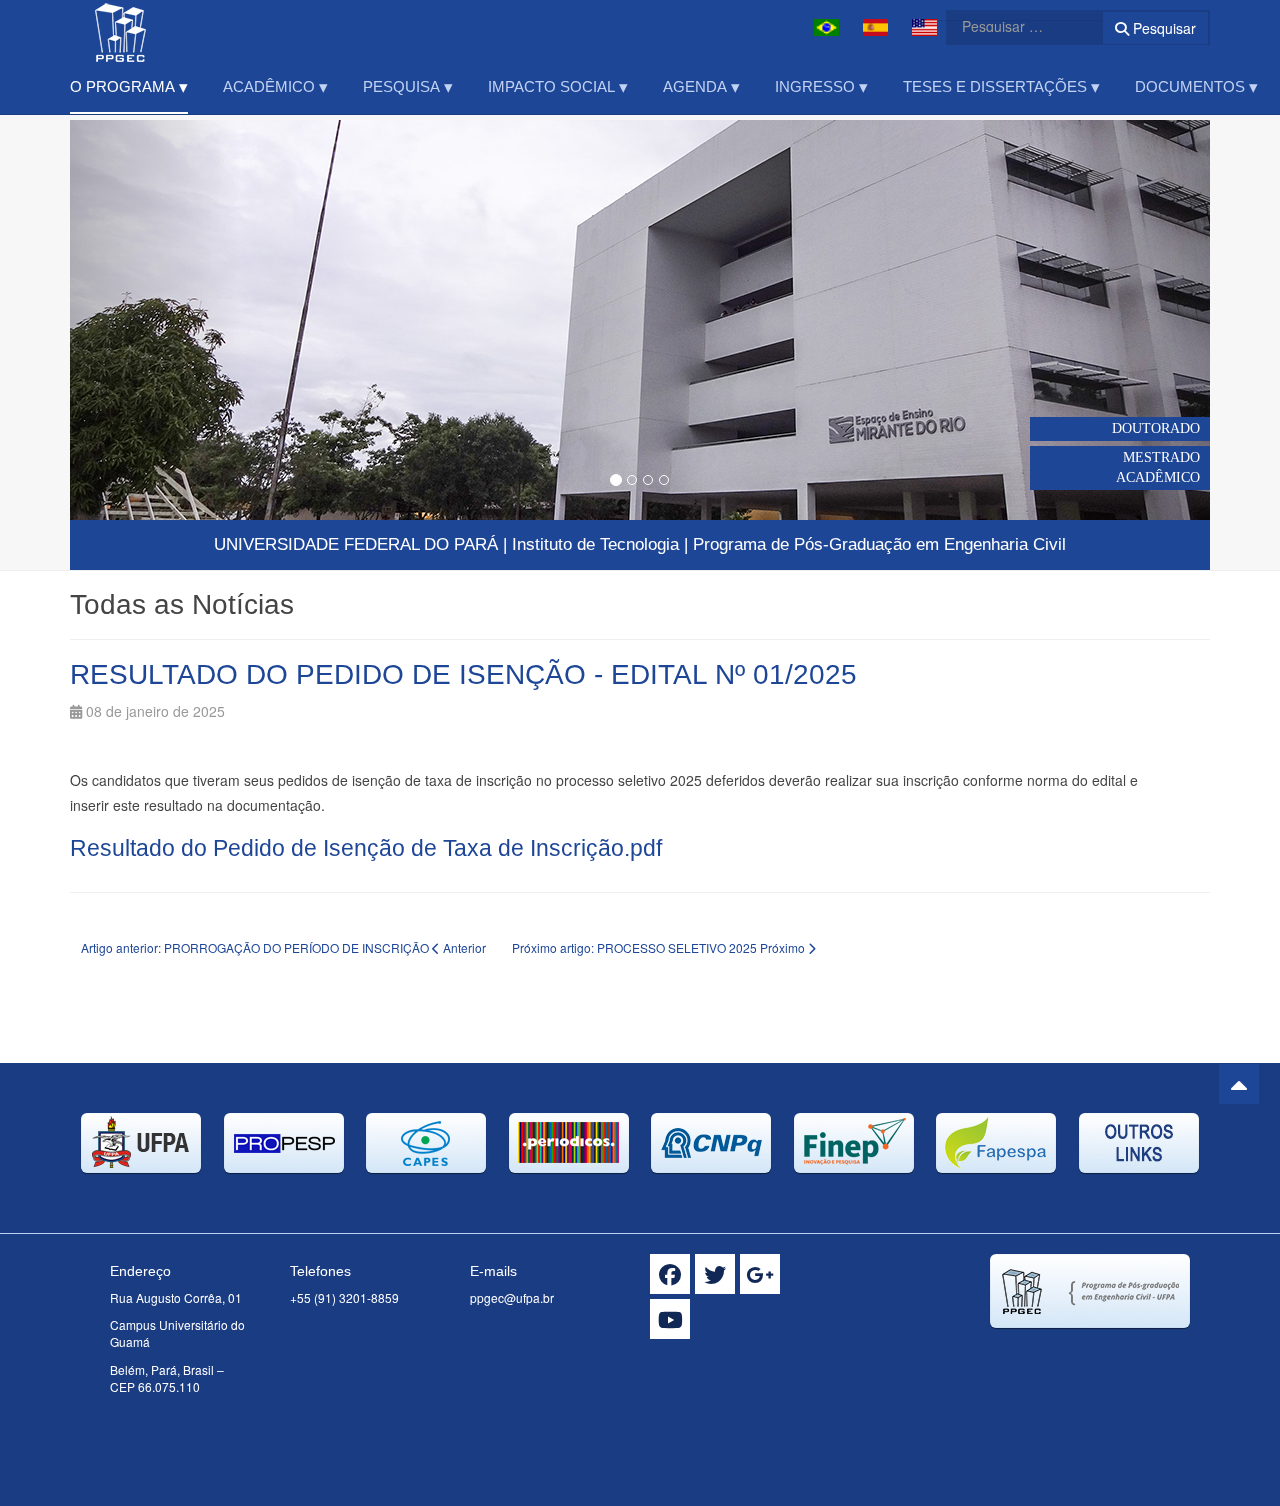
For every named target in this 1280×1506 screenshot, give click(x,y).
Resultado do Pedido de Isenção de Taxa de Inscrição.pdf (366, 848)
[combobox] (1012, 26)
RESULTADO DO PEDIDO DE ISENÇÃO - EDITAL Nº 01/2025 (463, 674)
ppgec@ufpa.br (512, 1297)
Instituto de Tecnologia (595, 544)
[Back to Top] (1239, 1084)
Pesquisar (1162, 28)
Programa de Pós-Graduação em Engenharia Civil (879, 544)
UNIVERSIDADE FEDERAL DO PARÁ (356, 544)
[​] (670, 1274)
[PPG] (121, 27)
